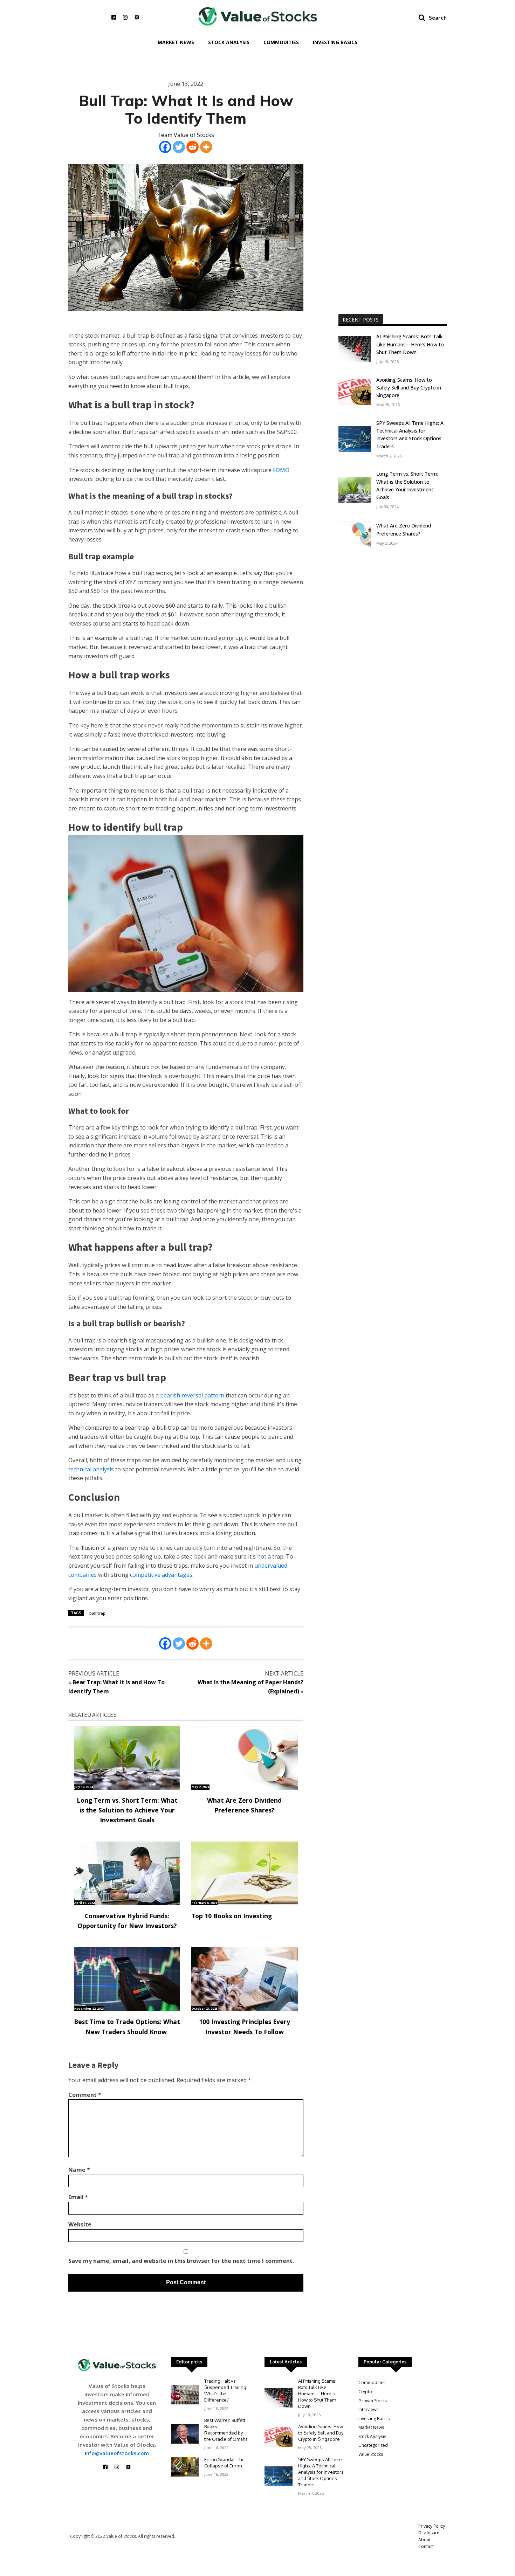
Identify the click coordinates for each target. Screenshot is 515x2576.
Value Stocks (371, 2454)
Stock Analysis (229, 42)
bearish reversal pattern (192, 1395)
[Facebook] (165, 147)
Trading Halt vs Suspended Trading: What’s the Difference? (226, 2390)
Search (438, 17)
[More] (206, 147)
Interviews (368, 2409)
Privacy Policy (432, 2526)
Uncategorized (373, 2445)
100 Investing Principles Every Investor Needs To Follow (245, 2026)
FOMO (281, 470)
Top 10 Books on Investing (232, 1916)
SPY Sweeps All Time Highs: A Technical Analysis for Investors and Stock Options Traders (410, 435)
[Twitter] (179, 147)
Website (80, 2224)
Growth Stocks (373, 2401)
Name (79, 2170)
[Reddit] (193, 147)
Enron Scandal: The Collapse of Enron (224, 2463)
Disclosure (429, 2533)
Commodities (281, 42)
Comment (85, 2095)
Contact (426, 2546)
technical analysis (91, 1469)
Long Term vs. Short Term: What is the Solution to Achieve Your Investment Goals (127, 1810)
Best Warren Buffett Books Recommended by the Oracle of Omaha (226, 2430)
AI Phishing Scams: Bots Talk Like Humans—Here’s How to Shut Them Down (410, 344)
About (424, 2540)
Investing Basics (335, 42)
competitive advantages (161, 1575)
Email (78, 2197)
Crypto (365, 2392)
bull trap (97, 1613)
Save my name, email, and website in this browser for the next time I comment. (181, 2261)
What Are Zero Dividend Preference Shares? (244, 1805)
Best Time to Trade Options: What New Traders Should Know (127, 2026)
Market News (176, 42)
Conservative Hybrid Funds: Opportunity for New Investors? (127, 1921)
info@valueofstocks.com (117, 2453)
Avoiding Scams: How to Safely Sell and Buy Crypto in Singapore (409, 388)
